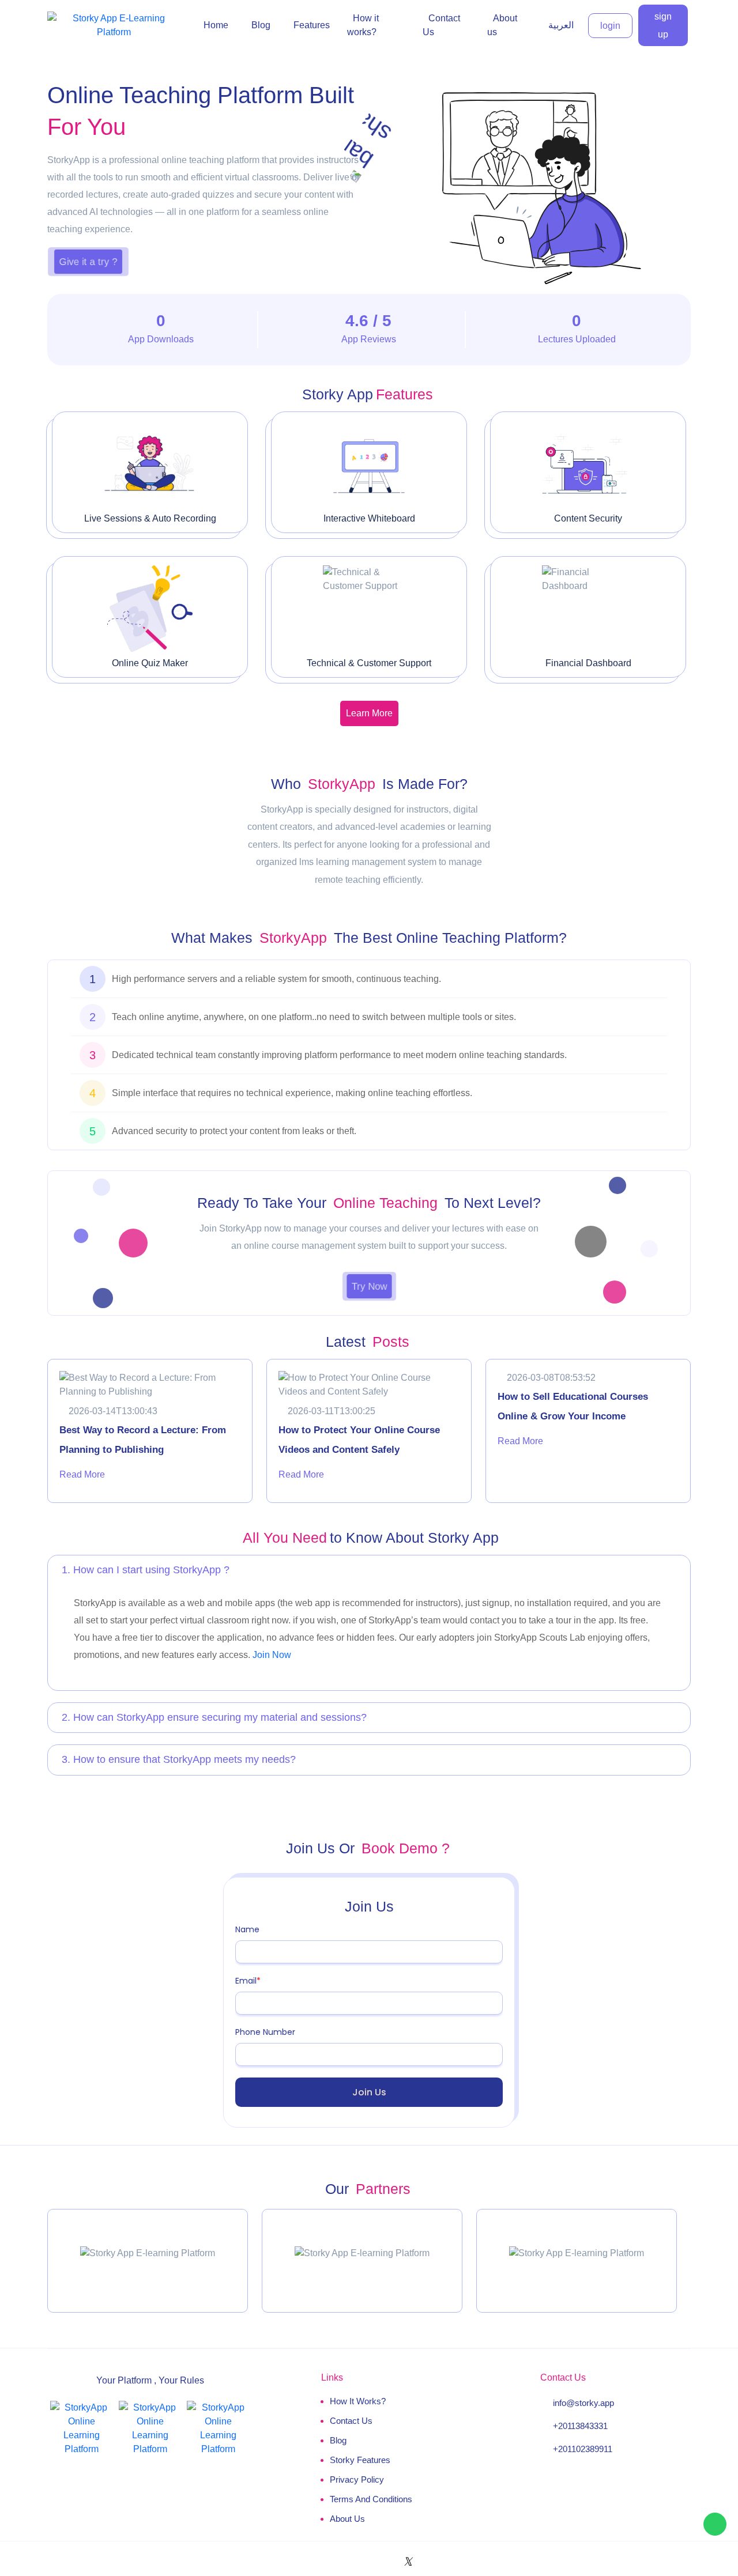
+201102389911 (583, 2449)
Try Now (369, 1286)
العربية (561, 25)
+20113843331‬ (580, 2426)
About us (347, 2519)
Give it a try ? (88, 261)
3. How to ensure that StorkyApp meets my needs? (179, 1759)
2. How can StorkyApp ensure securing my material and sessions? (214, 1717)
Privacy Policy (357, 2479)
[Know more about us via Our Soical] (325, 2562)
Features (312, 25)
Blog (261, 25)
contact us (351, 2421)
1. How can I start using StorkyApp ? (146, 1570)
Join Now (272, 1655)
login (610, 26)
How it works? (358, 2401)
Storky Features (360, 2460)
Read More (82, 1474)
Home (216, 25)
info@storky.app (583, 2403)
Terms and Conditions (371, 2499)
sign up (663, 25)
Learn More (369, 713)
